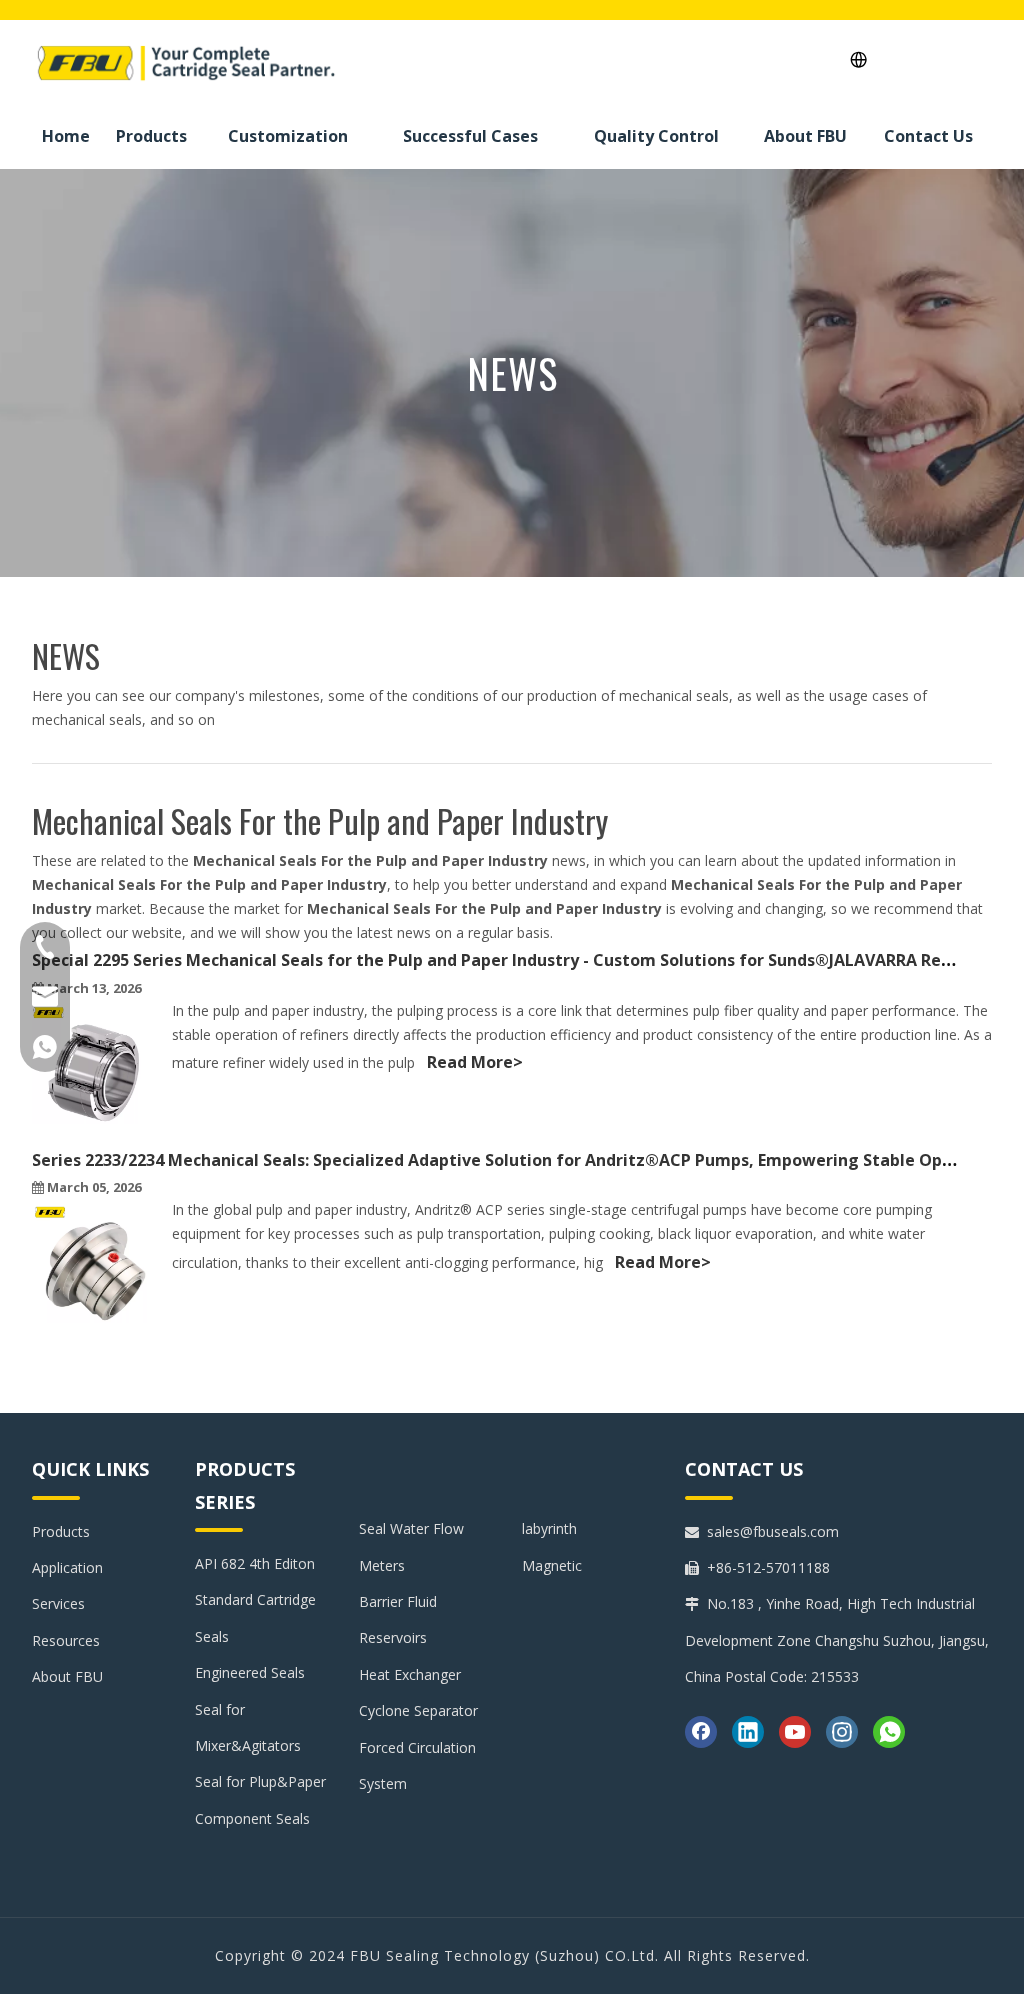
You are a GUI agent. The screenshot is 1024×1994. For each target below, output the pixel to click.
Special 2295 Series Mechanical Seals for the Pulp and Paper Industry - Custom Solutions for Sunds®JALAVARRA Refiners (509, 960)
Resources (66, 1640)
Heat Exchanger (410, 1674)
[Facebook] (701, 1732)
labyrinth (549, 1528)
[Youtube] (795, 1732)
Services (58, 1603)
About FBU (67, 1676)
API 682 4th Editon (255, 1563)
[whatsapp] (889, 1732)
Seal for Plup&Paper (260, 1781)
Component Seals (252, 1818)
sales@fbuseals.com (773, 1531)
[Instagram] (842, 1732)
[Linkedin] (748, 1732)
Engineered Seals (250, 1672)
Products (61, 1531)
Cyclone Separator (418, 1710)
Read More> (475, 1062)
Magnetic (552, 1565)
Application (67, 1567)
